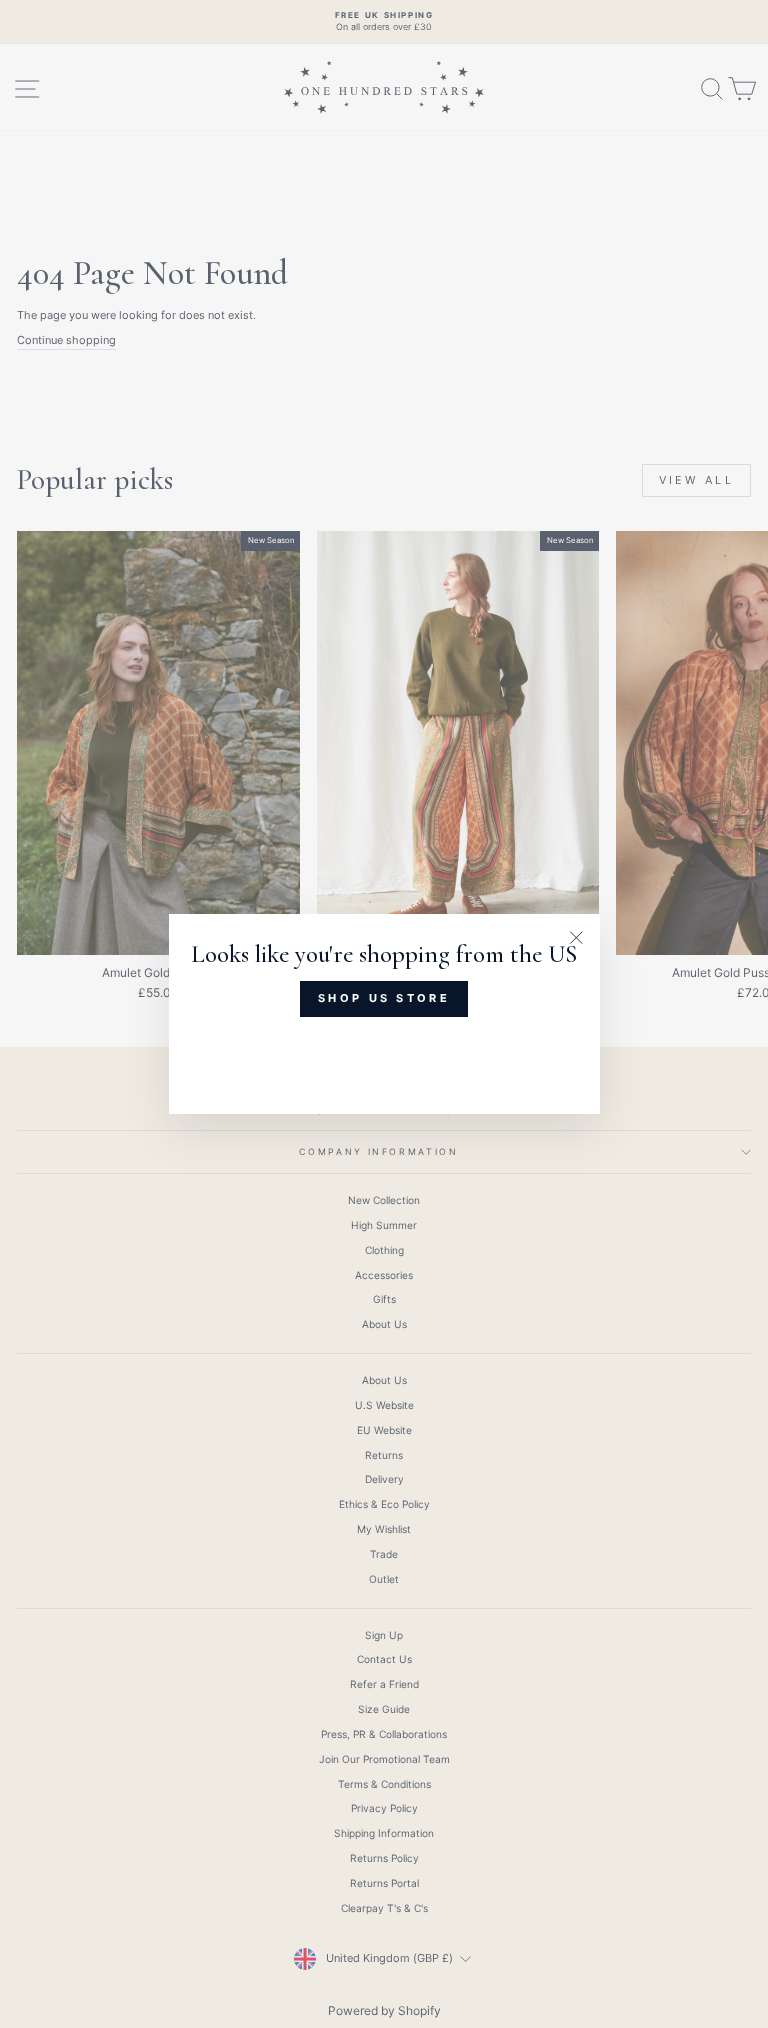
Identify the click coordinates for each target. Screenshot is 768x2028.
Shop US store (384, 998)
